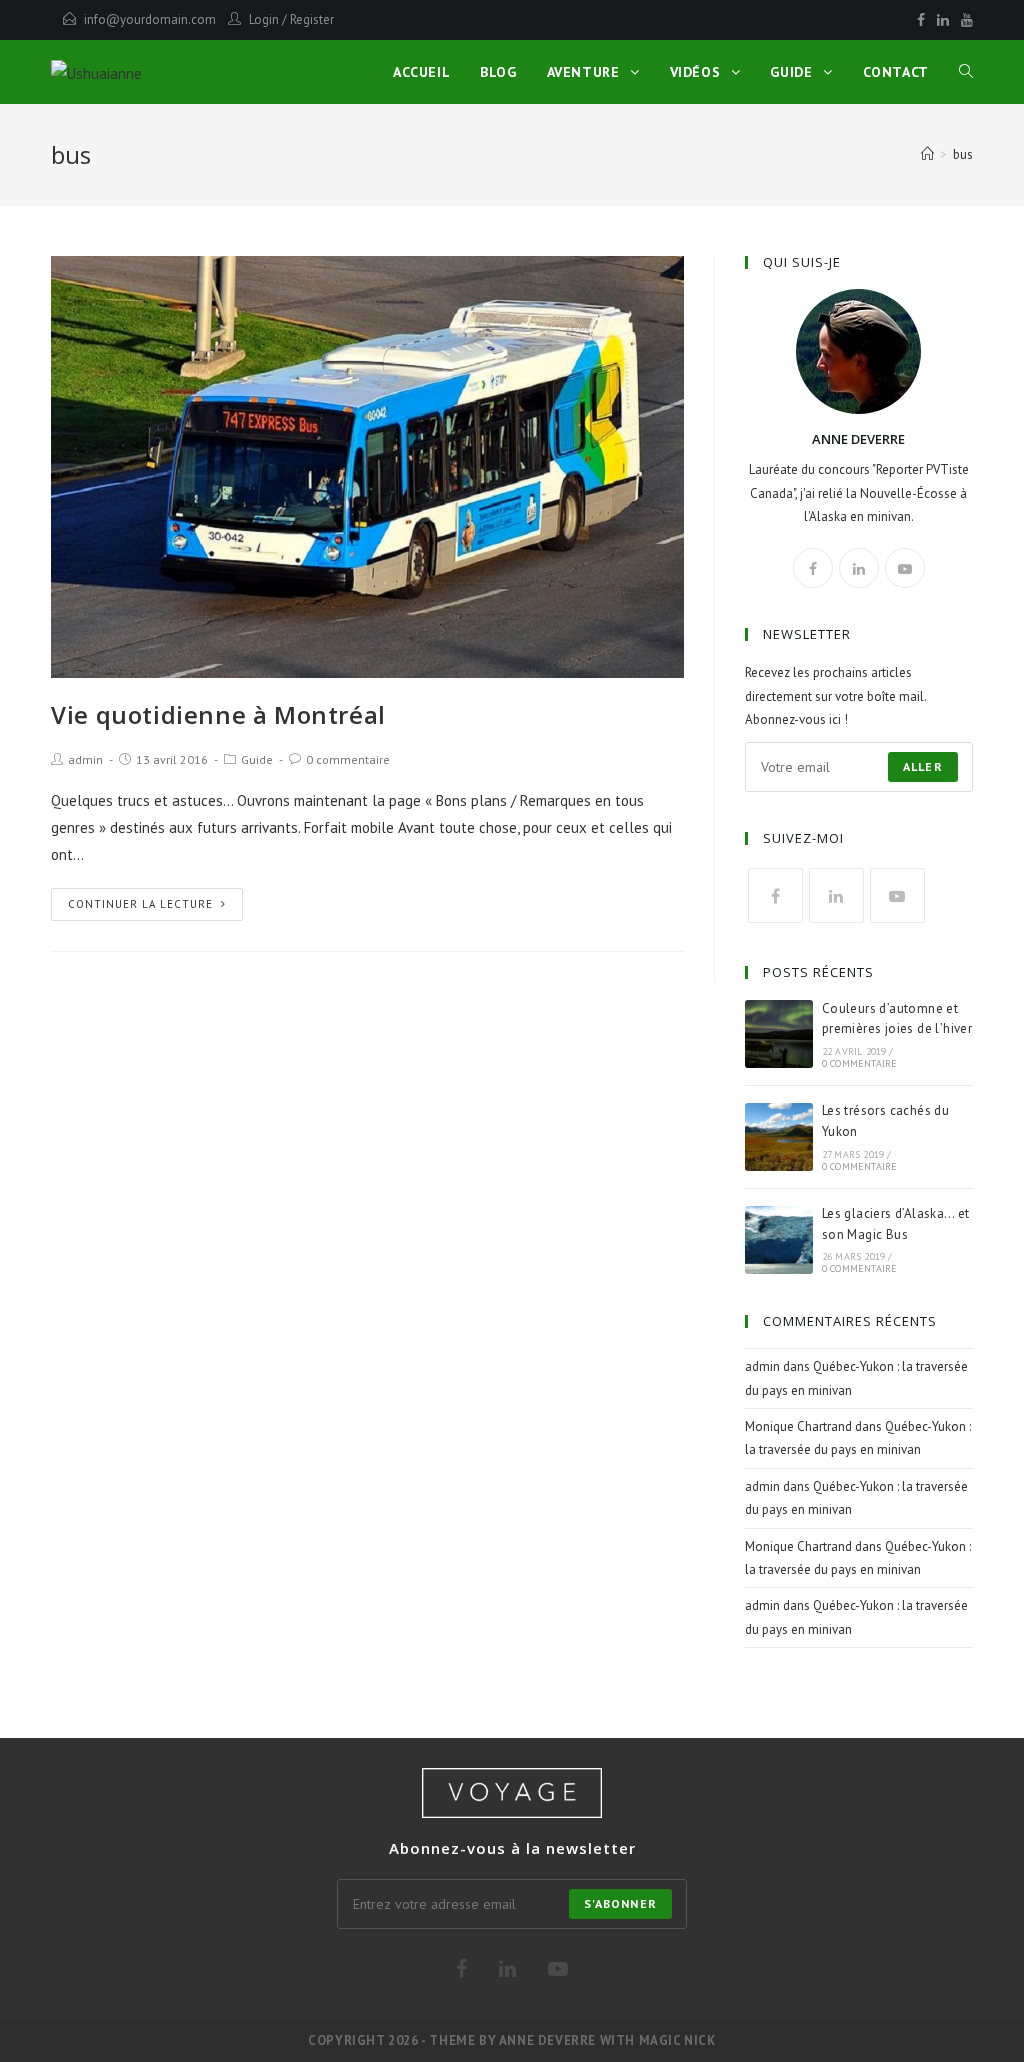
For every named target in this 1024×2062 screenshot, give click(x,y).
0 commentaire (348, 759)
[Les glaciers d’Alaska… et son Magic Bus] (779, 1240)
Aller (923, 766)
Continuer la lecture (140, 904)
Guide (257, 759)
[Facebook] (921, 20)
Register (312, 19)
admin (85, 759)
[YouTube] (964, 20)
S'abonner (620, 1903)
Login (264, 19)
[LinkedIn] (943, 20)
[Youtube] (905, 568)
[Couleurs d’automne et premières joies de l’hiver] (779, 1034)
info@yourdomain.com (150, 19)
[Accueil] (927, 154)
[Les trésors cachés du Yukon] (779, 1137)
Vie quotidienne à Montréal (218, 714)
